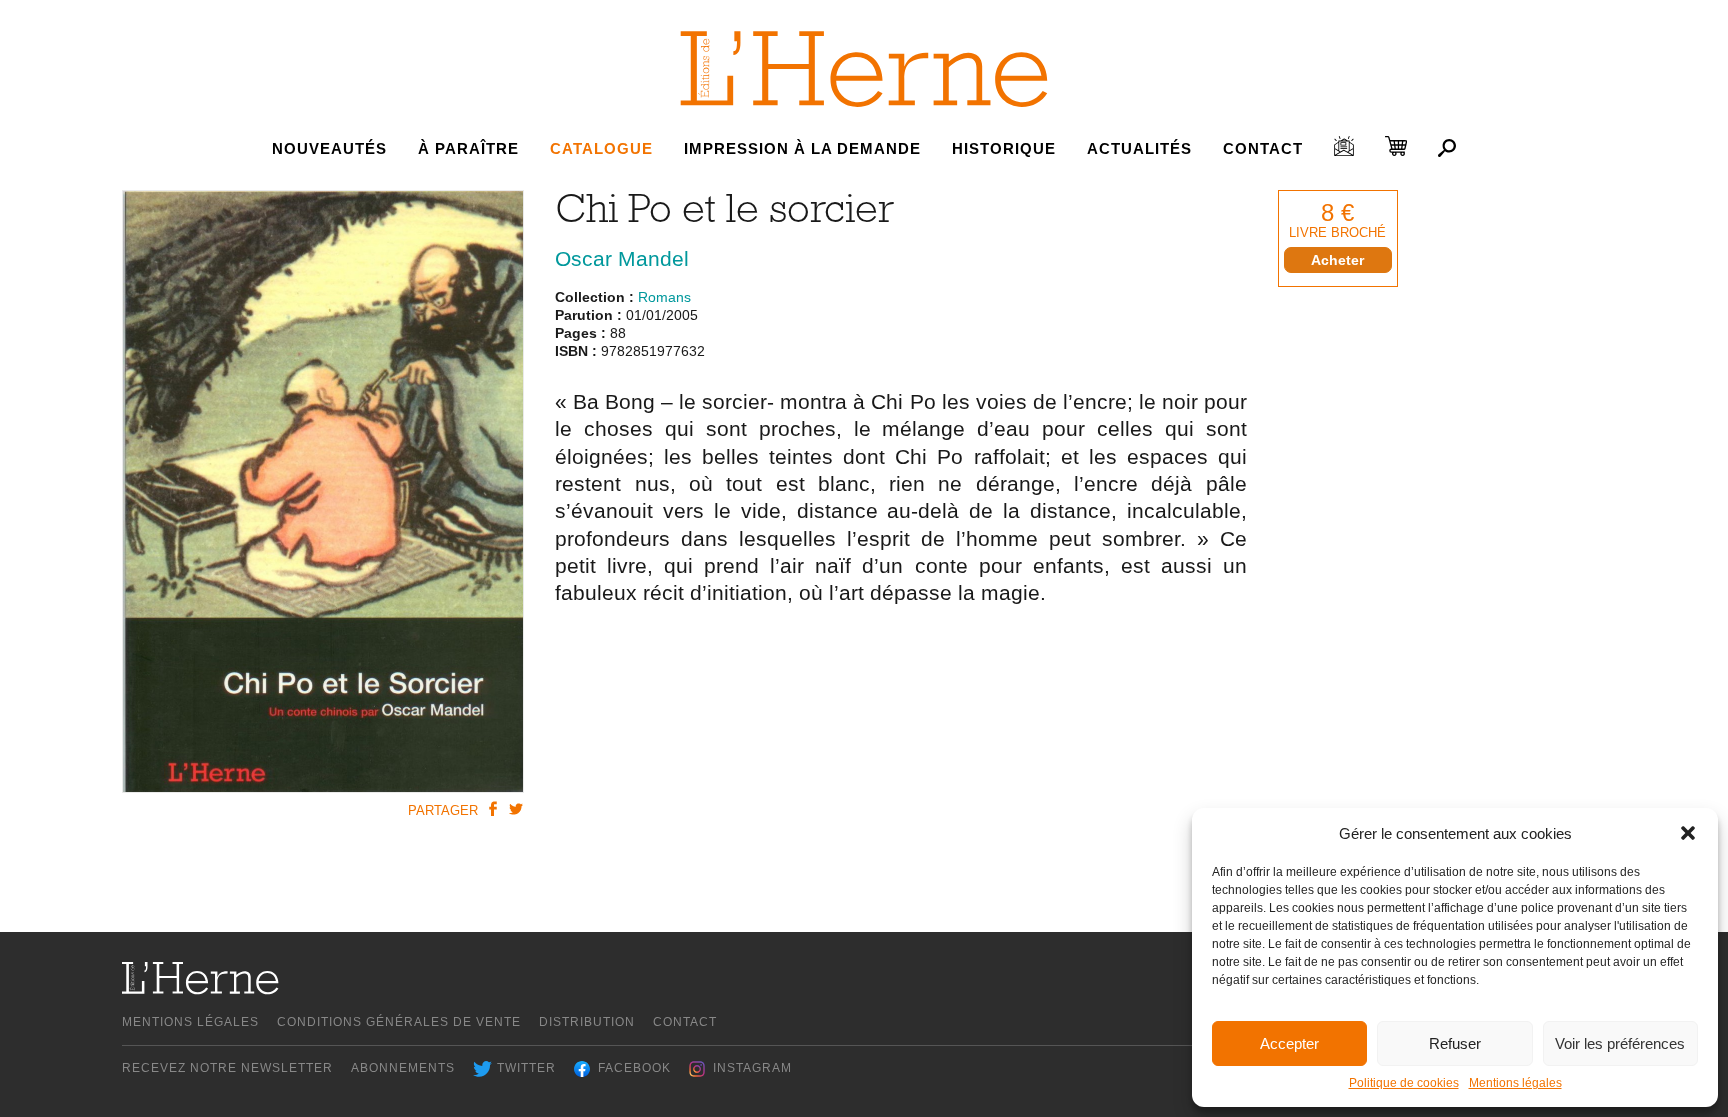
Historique (1004, 148)
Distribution (587, 1022)
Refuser (1455, 1043)
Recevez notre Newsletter (227, 1068)
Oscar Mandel (622, 258)
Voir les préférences (1620, 1043)
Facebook (634, 1068)
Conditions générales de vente (399, 1022)
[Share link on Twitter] (515, 809)
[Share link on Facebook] (492, 809)
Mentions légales (1515, 1083)
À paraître (468, 148)
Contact (1263, 148)
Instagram (752, 1068)
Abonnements (403, 1068)
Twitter (526, 1068)
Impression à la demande (802, 148)
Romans (664, 297)
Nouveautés (329, 148)
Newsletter (1344, 146)
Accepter (1289, 1043)
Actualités (1139, 148)
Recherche (1447, 148)
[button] (1688, 833)
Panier (1396, 146)
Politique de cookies (1404, 1083)
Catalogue (601, 148)
